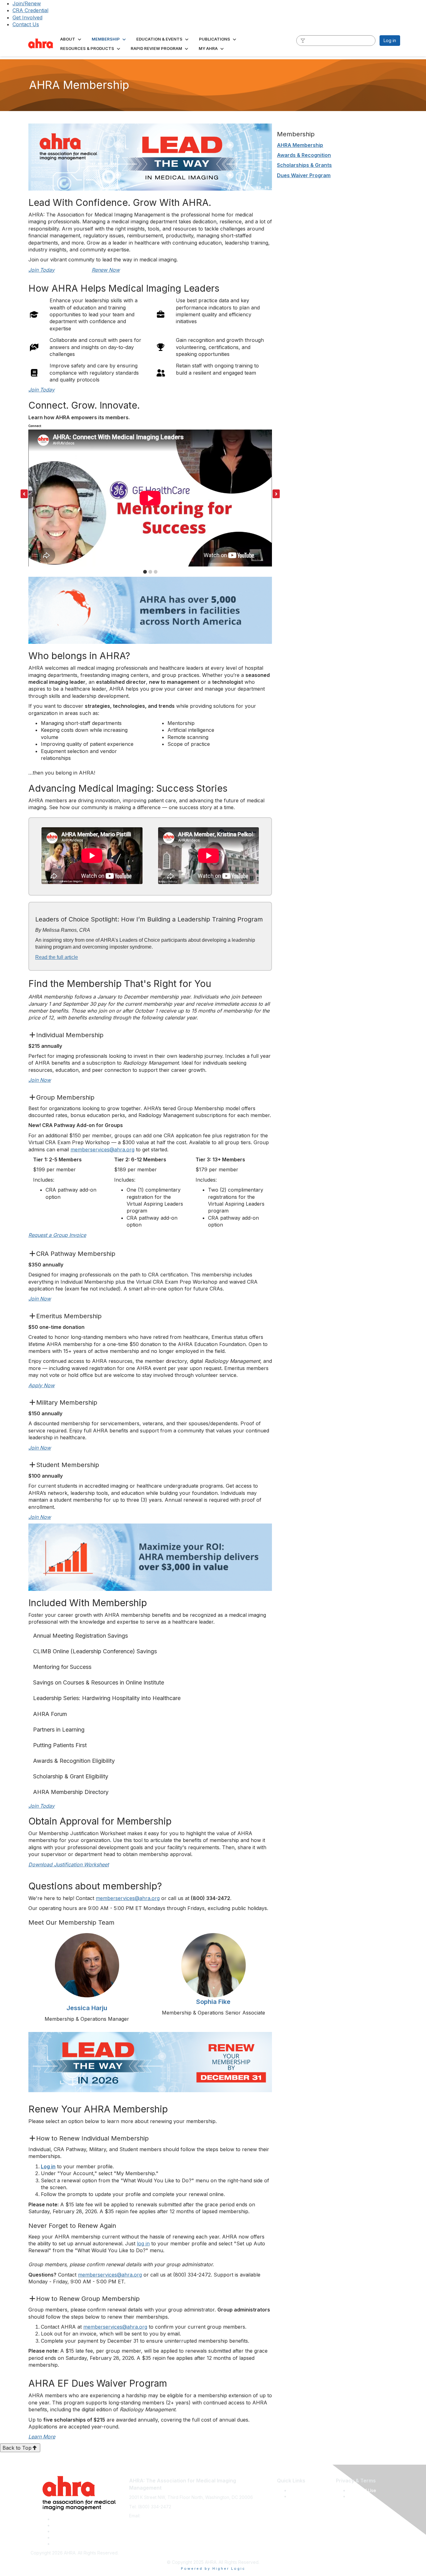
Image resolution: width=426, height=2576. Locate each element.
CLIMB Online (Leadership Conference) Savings (95, 1651)
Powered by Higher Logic (213, 2569)
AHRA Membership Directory (71, 1792)
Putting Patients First (60, 1745)
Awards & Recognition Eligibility (74, 1761)
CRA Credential (30, 10)
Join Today (41, 270)
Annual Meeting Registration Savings (80, 1636)
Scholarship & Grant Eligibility (71, 1776)
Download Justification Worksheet (69, 1864)
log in (143, 2243)
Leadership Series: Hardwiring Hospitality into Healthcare (107, 1698)
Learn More (42, 2437)
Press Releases (305, 2490)
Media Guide (303, 2496)
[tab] (145, 572)
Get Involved (27, 17)
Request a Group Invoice (57, 1235)
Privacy (356, 2496)
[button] (71, 39)
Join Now (40, 1080)
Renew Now (106, 270)
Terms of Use (362, 2490)
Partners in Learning (59, 1730)
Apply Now (41, 1385)
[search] (303, 40)
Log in (390, 40)
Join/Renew (27, 3)
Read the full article (57, 957)
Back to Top (17, 2448)
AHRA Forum (50, 1714)
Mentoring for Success (62, 1667)
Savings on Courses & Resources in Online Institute (99, 1682)
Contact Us (26, 24)
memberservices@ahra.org (102, 1149)
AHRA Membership (300, 145)
